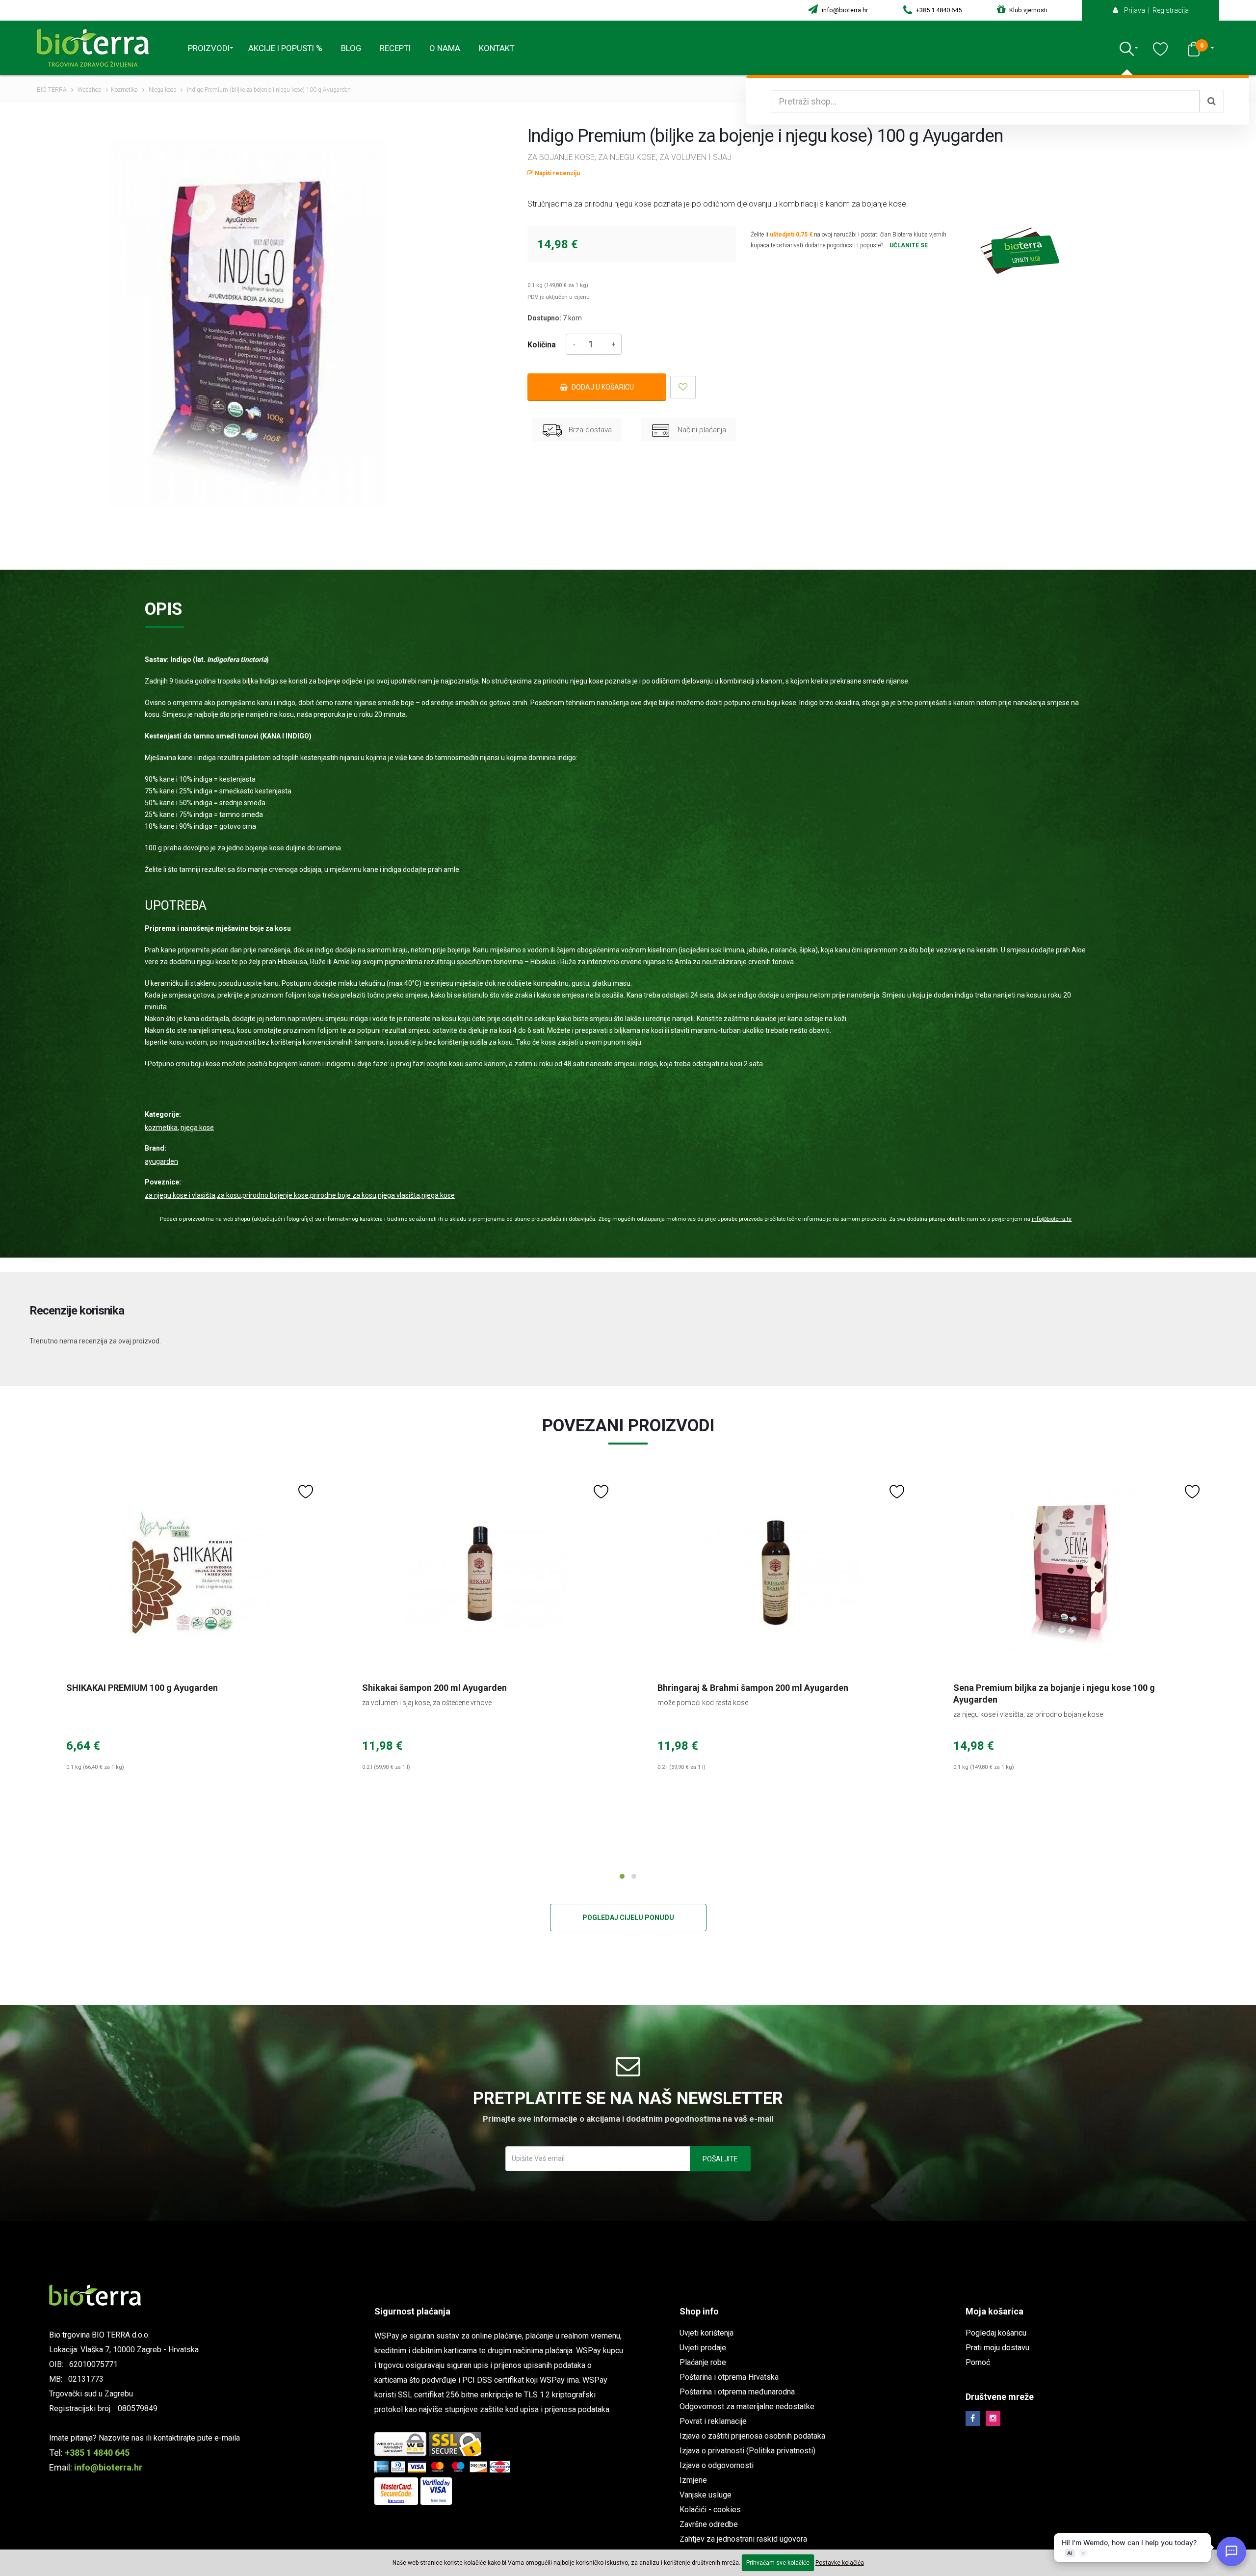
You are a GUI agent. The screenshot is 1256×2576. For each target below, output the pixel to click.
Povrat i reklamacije (713, 2421)
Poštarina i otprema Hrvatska (729, 2377)
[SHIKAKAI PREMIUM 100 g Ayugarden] (185, 1573)
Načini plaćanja (701, 430)
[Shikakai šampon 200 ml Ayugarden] (481, 1573)
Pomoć (978, 2362)
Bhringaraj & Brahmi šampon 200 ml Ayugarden (753, 1688)
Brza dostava (589, 430)
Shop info (699, 2311)
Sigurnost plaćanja (412, 2311)
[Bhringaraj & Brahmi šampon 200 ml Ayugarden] (776, 1573)
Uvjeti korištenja (706, 2333)
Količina (542, 345)
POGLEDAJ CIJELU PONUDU (628, 1918)
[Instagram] (993, 2418)
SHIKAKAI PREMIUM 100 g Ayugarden (142, 1688)
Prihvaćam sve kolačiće (778, 2563)
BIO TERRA (52, 90)
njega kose (438, 1195)
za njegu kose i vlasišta (180, 1195)
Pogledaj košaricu (996, 2333)
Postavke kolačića (840, 2563)
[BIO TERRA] (97, 48)
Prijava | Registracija (1154, 10)
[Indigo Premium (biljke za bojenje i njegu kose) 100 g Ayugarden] (248, 324)
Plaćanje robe (703, 2362)
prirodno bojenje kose (275, 1195)
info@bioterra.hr (844, 10)
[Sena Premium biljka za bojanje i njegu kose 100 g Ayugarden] (1072, 1573)
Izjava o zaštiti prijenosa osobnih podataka (752, 2436)
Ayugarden (161, 1161)
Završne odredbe (709, 2524)
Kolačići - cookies (710, 2510)
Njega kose (162, 90)
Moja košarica (994, 2311)
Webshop (90, 90)
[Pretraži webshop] (1212, 101)
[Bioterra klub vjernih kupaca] (1078, 251)
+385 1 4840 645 (938, 10)
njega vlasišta (399, 1195)
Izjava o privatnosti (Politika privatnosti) (747, 2451)
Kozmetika (124, 90)
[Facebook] (973, 2418)
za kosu (229, 1195)
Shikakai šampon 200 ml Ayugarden (434, 1688)
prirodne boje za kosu (343, 1195)
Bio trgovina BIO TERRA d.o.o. (99, 2335)
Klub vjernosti (1028, 10)
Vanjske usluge (706, 2495)
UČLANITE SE (909, 245)
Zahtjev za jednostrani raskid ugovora (743, 2539)
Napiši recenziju (557, 173)
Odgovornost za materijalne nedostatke (747, 2406)
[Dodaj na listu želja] (683, 387)
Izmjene (693, 2480)
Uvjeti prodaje (703, 2348)
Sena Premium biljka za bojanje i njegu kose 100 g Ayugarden (1054, 1694)
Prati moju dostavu (997, 2348)
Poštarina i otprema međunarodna (737, 2392)
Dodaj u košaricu (602, 387)
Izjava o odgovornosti (717, 2465)
